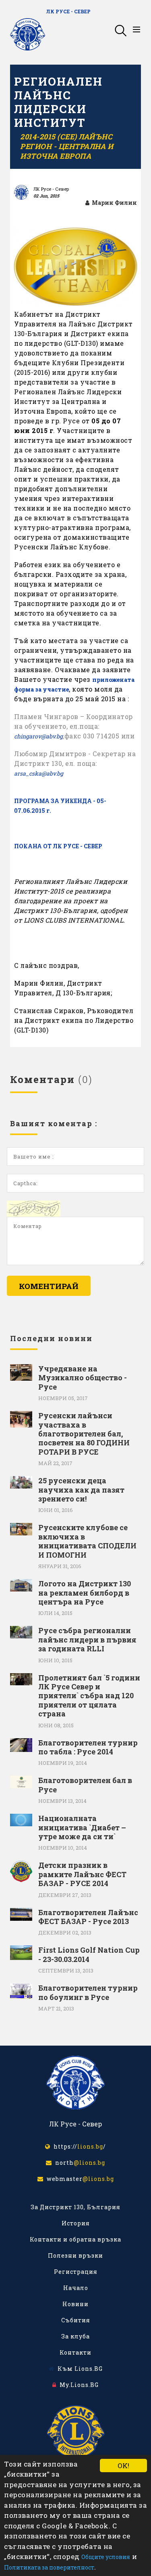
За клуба (75, 2336)
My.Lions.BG (78, 2385)
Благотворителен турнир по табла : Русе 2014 (88, 1747)
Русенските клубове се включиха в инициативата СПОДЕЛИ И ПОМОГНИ (87, 1541)
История (76, 2223)
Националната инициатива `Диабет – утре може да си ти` (82, 1827)
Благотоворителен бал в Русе (85, 1785)
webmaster (79, 2179)
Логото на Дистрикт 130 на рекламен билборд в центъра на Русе (85, 1593)
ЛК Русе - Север (68, 11)
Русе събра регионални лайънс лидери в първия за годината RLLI (87, 1639)
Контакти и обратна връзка (75, 2239)
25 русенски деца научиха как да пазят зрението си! (81, 1490)
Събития (76, 2320)
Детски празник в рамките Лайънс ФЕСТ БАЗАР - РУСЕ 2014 (82, 1874)
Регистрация (76, 2272)
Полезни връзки (75, 2255)
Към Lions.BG (79, 2369)
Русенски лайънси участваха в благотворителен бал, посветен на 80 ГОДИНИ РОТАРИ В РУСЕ (84, 1434)
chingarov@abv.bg (38, 736)
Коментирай (49, 1286)
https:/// (78, 2146)
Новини (75, 2304)
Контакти (75, 2352)
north (79, 2163)
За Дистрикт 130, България (75, 2207)
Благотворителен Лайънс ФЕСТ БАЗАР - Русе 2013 (88, 1917)
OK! (123, 2466)
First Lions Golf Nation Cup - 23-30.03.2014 (89, 1955)
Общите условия (106, 2557)
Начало (76, 2288)
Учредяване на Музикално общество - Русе (83, 1378)
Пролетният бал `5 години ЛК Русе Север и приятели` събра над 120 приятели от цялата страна (89, 1696)
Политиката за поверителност (49, 2567)
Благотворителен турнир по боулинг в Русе (88, 1992)
